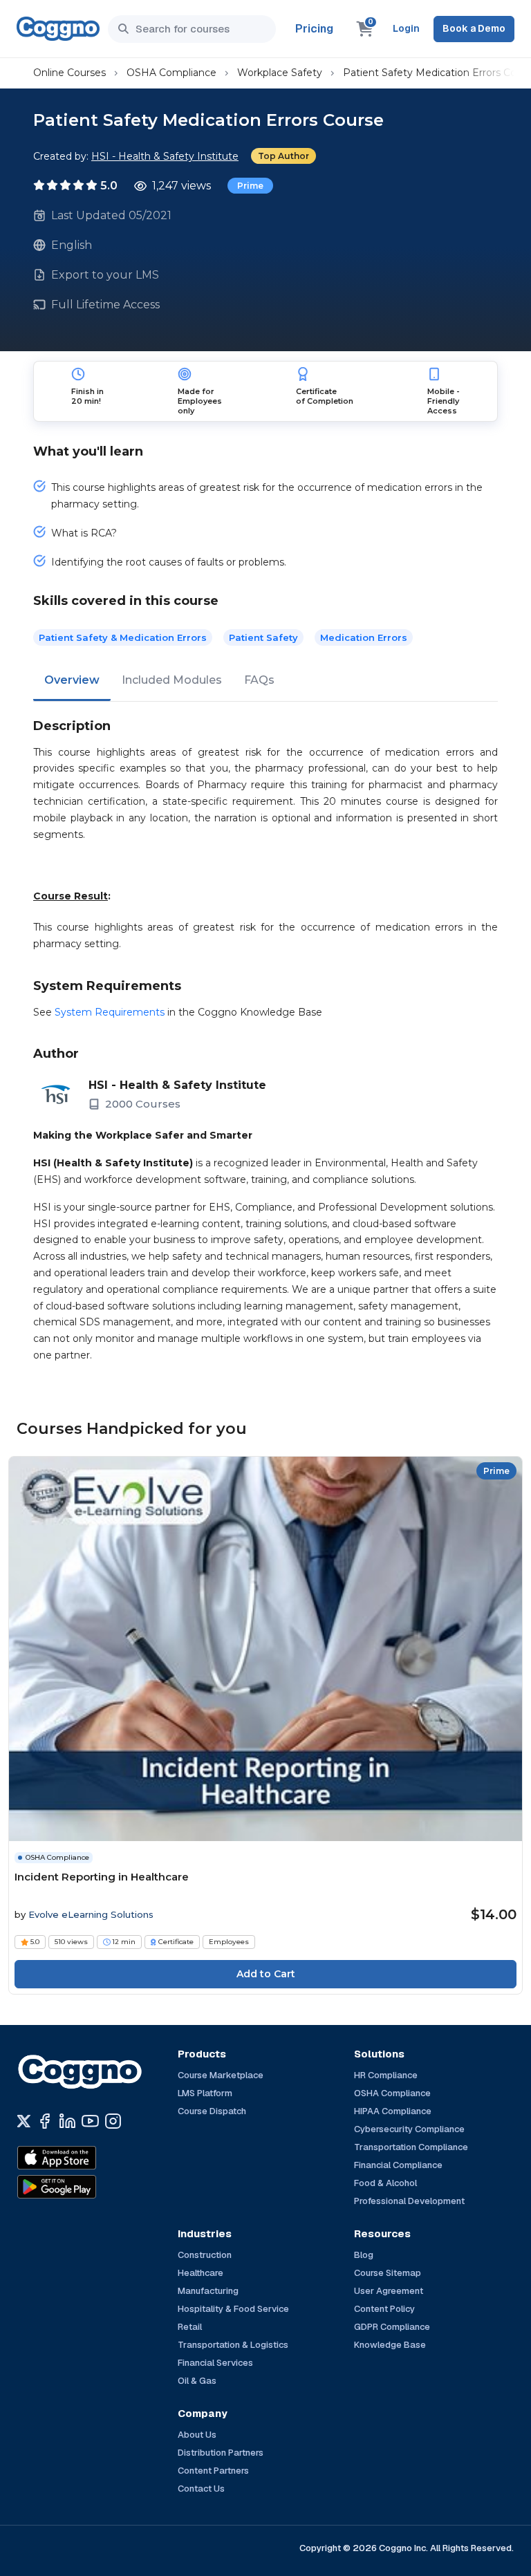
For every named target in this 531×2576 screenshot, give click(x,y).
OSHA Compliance (171, 73)
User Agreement (389, 2291)
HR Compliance (386, 2075)
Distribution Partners (221, 2453)
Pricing (314, 29)
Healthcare (201, 2273)
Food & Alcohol (385, 2183)
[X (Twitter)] (24, 2121)
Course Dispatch (212, 2111)
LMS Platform (205, 2093)
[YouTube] (90, 2121)
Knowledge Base (390, 2345)
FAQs (259, 680)
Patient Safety (263, 637)
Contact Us (201, 2489)
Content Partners (213, 2471)
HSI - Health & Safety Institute (165, 156)
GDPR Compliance (392, 2327)
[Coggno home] (58, 29)
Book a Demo (474, 28)
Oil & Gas (197, 2381)
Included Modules (172, 680)
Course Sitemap (388, 2273)
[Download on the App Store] (86, 2158)
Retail (190, 2327)
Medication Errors (364, 637)
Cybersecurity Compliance (409, 2129)
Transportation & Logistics (233, 2345)
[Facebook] (45, 2121)
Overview (72, 680)
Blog (364, 2255)
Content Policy (384, 2309)
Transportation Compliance (411, 2147)
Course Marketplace (221, 2075)
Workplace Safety (280, 73)
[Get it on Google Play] (86, 2187)
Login (406, 28)
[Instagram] (113, 2121)
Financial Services (215, 2363)
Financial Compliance (398, 2165)
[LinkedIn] (67, 2121)
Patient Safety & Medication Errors (123, 637)
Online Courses (69, 73)
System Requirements (110, 1012)
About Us (197, 2435)
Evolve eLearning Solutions (91, 1914)
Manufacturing (208, 2291)
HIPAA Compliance (393, 2111)
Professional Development (409, 2201)
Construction (205, 2255)
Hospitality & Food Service (233, 2309)
